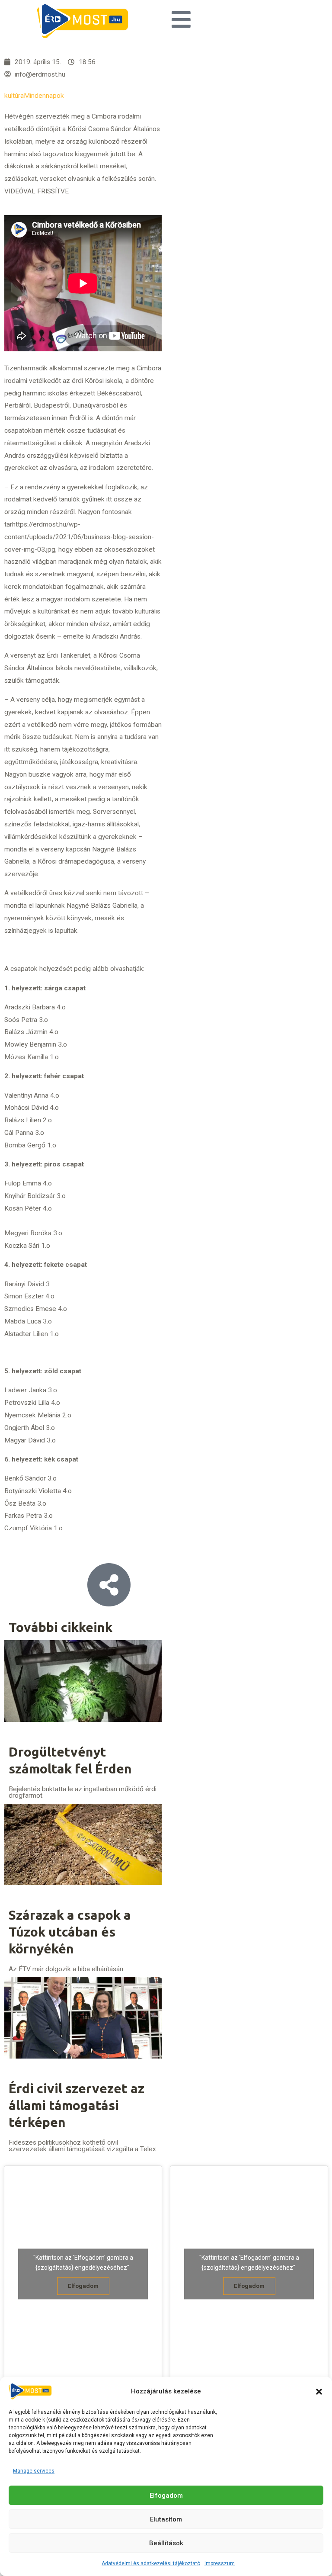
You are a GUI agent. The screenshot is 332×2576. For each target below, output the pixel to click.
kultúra (14, 96)
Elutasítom (166, 2519)
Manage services (34, 2471)
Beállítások (166, 2543)
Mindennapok (44, 96)
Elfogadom (166, 2496)
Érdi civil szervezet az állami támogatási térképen (77, 2105)
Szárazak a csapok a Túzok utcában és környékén (70, 1932)
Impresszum (220, 2563)
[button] (319, 2392)
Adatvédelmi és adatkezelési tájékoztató (151, 2563)
